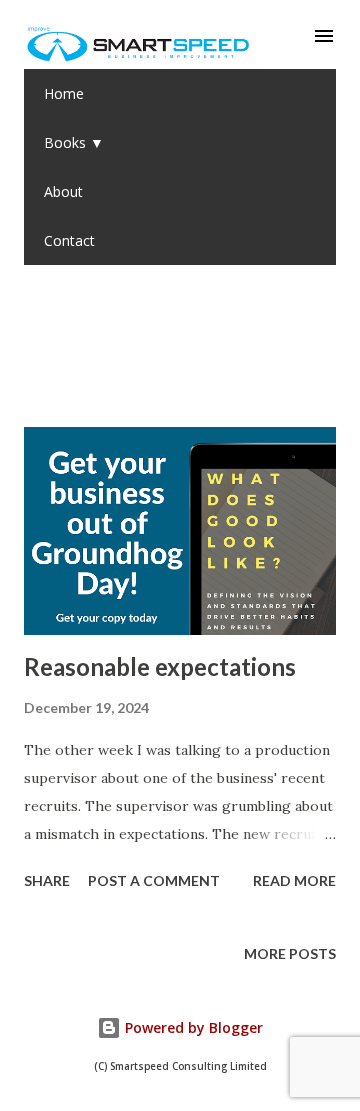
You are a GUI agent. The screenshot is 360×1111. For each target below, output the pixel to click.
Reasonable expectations (160, 666)
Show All (284, 340)
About (63, 191)
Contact (69, 240)
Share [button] (47, 880)
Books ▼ (74, 142)
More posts (290, 953)
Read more (294, 880)
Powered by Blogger (192, 1027)
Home (64, 93)
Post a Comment (154, 880)
